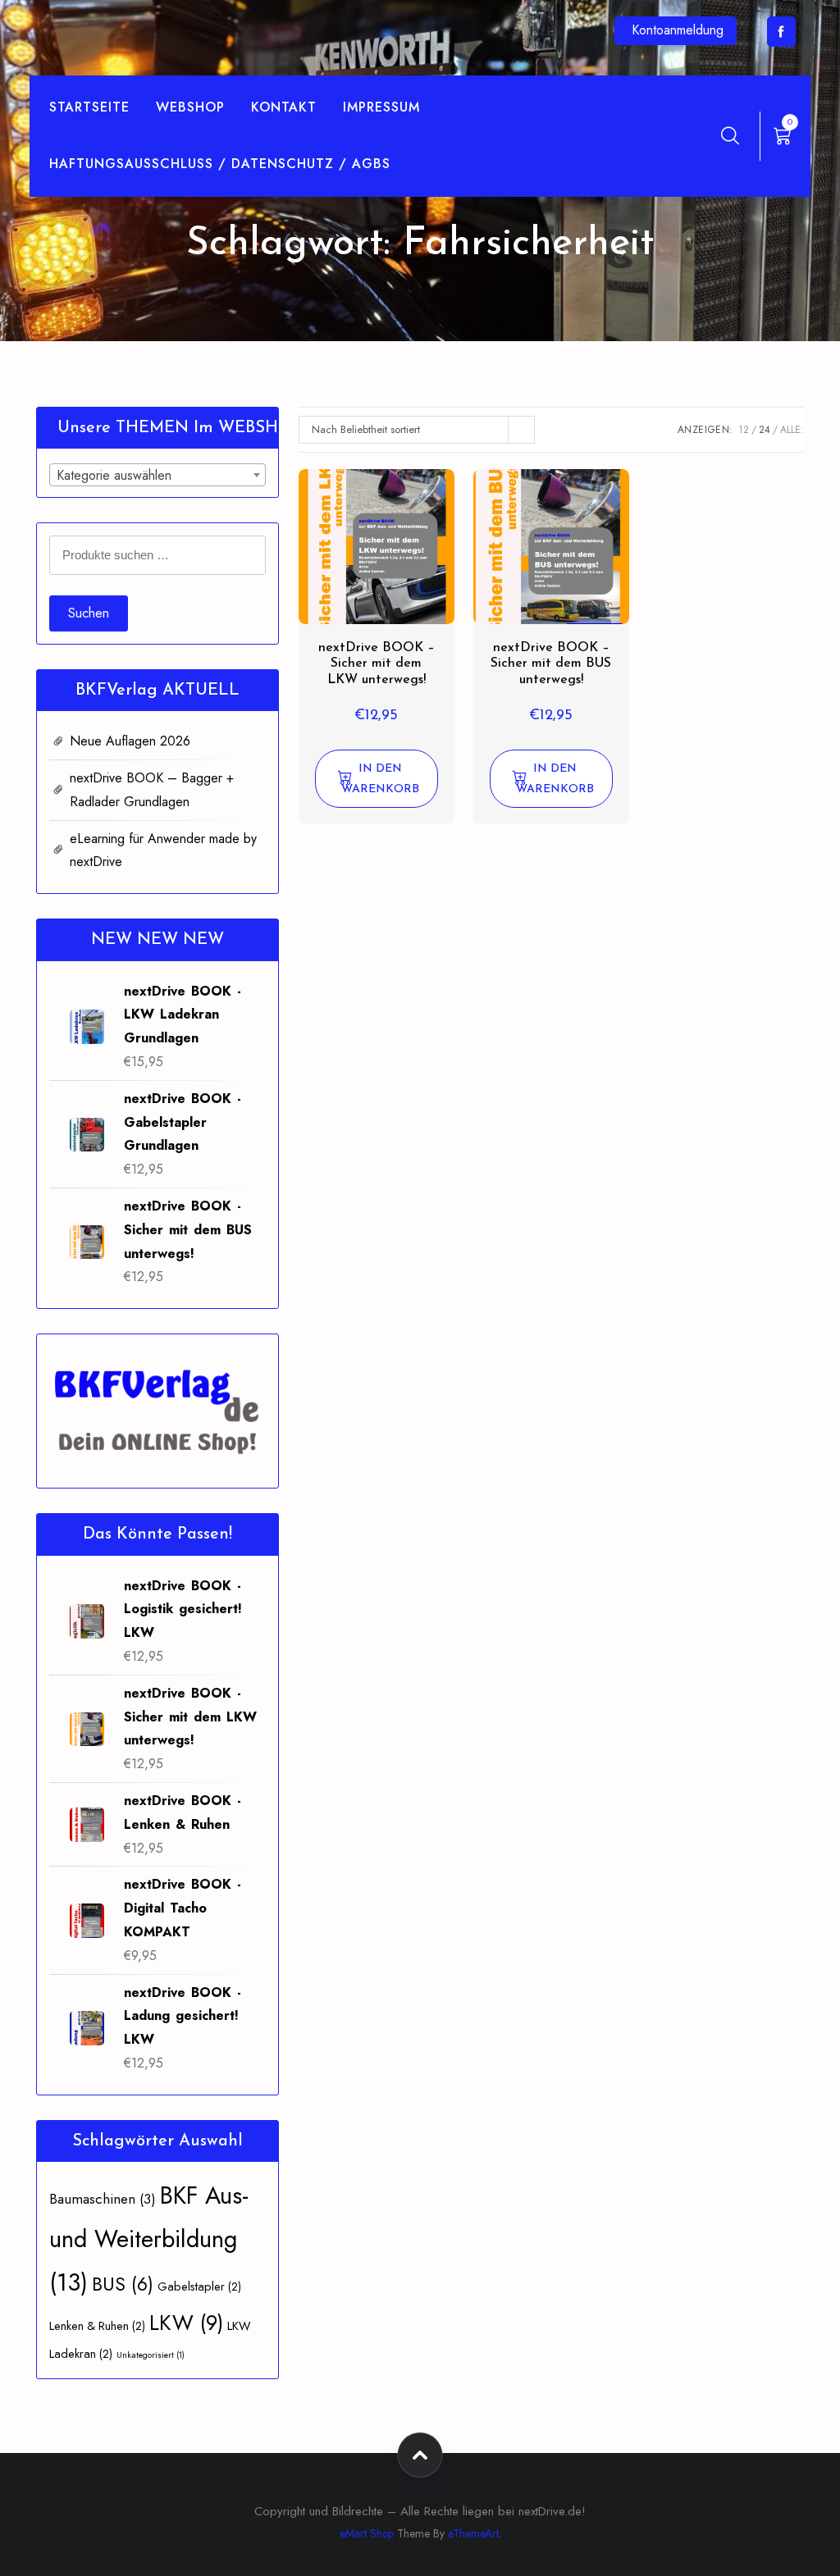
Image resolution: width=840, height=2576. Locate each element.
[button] (377, 779)
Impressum (381, 107)
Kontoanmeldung (678, 30)
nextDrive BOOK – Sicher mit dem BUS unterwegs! (551, 663)
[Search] (730, 135)
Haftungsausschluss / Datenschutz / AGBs (220, 164)
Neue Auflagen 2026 (130, 741)
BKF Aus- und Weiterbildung (149, 2239)
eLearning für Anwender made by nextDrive (163, 850)
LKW (186, 2323)
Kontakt (284, 107)
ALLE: (792, 430)
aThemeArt (473, 2533)
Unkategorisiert (151, 2355)
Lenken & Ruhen (97, 2325)
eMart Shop (367, 2533)
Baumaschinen (103, 2199)
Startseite (89, 107)
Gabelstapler (199, 2286)
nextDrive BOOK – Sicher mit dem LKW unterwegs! (377, 663)
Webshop (190, 107)
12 (744, 430)
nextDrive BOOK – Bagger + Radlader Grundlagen (152, 790)
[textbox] (157, 476)
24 (765, 430)
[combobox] (157, 475)
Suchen (89, 613)
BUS (123, 2284)
